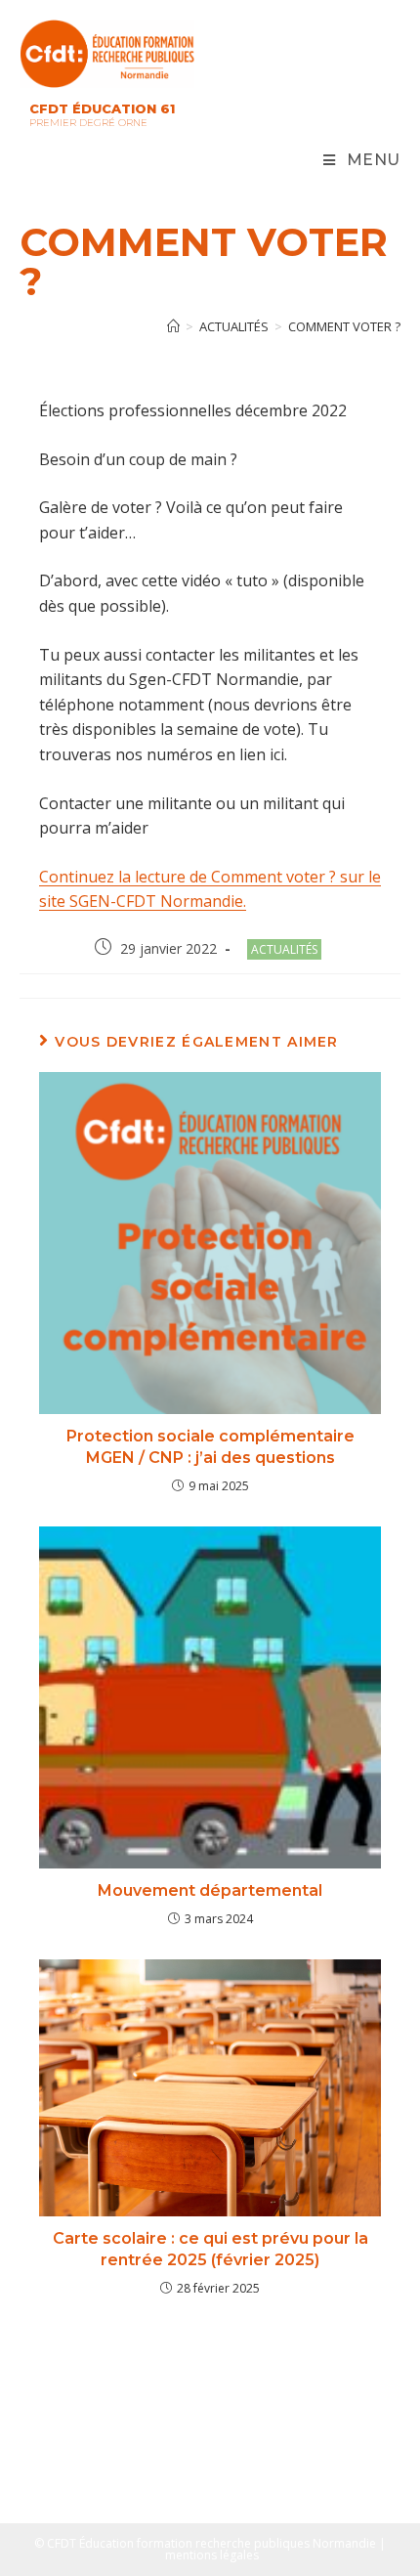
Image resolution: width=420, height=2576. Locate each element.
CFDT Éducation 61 (102, 108)
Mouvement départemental (210, 1890)
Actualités (284, 949)
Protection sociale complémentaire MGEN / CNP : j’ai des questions (210, 1447)
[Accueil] (173, 326)
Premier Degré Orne (88, 123)
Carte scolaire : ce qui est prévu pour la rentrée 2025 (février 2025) (210, 2249)
